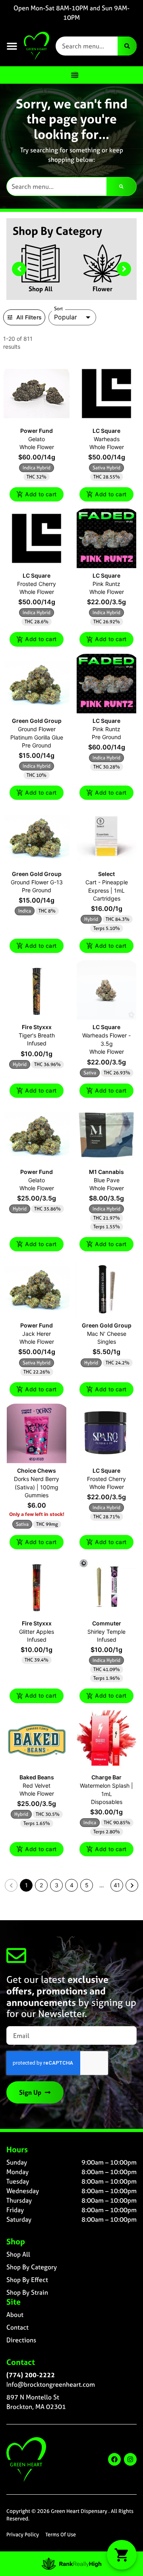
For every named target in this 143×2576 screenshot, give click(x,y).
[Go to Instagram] (130, 2459)
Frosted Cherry (37, 584)
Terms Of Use (61, 2535)
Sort (59, 309)
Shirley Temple (106, 1632)
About (15, 2315)
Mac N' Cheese (107, 1334)
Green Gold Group (37, 721)
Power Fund (37, 431)
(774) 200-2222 (31, 2375)
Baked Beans (37, 1777)
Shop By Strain (27, 2292)
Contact (17, 2327)
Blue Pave (107, 1180)
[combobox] (87, 46)
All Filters (29, 317)
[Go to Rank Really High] (71, 2564)
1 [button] (26, 1885)
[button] (12, 46)
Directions (21, 2340)
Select (106, 874)
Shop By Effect (27, 2280)
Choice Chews (37, 1470)
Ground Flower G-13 (37, 882)
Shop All (41, 289)
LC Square (106, 431)
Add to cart (41, 494)
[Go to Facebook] (114, 2459)
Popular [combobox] (66, 317)
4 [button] (72, 1885)
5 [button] (87, 1885)
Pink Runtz (106, 584)
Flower (102, 289)
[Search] (127, 46)
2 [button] (41, 1885)
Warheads (107, 439)
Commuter (107, 1623)
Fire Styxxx (37, 1027)
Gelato (37, 439)
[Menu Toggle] (75, 75)
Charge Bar (106, 1777)
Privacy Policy (23, 2535)
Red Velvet (37, 1786)
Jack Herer (37, 1334)
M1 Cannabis (106, 1172)
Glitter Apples (37, 1632)
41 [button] (117, 1885)
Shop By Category (32, 2267)
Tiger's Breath (37, 1035)
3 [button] (57, 1885)
